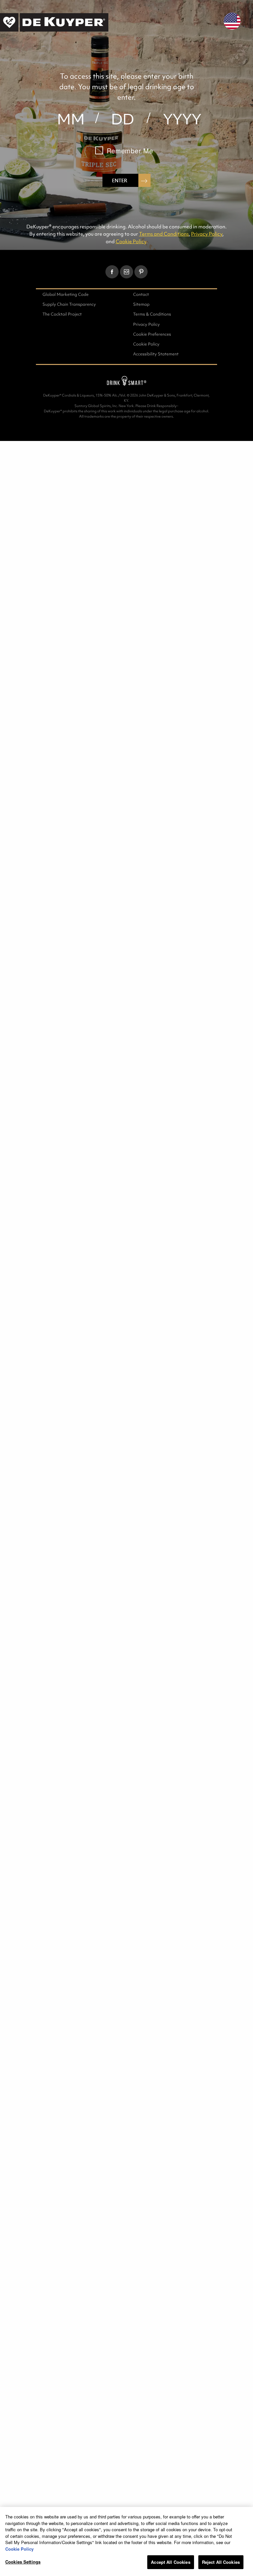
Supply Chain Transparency (69, 304)
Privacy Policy (207, 234)
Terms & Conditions (152, 314)
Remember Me (130, 151)
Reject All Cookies (221, 2562)
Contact (141, 294)
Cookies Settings (23, 2562)
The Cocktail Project (62, 314)
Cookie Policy (131, 241)
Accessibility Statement (156, 354)
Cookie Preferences (152, 334)
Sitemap (141, 304)
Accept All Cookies (170, 2562)
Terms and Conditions (164, 234)
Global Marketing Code (66, 294)
